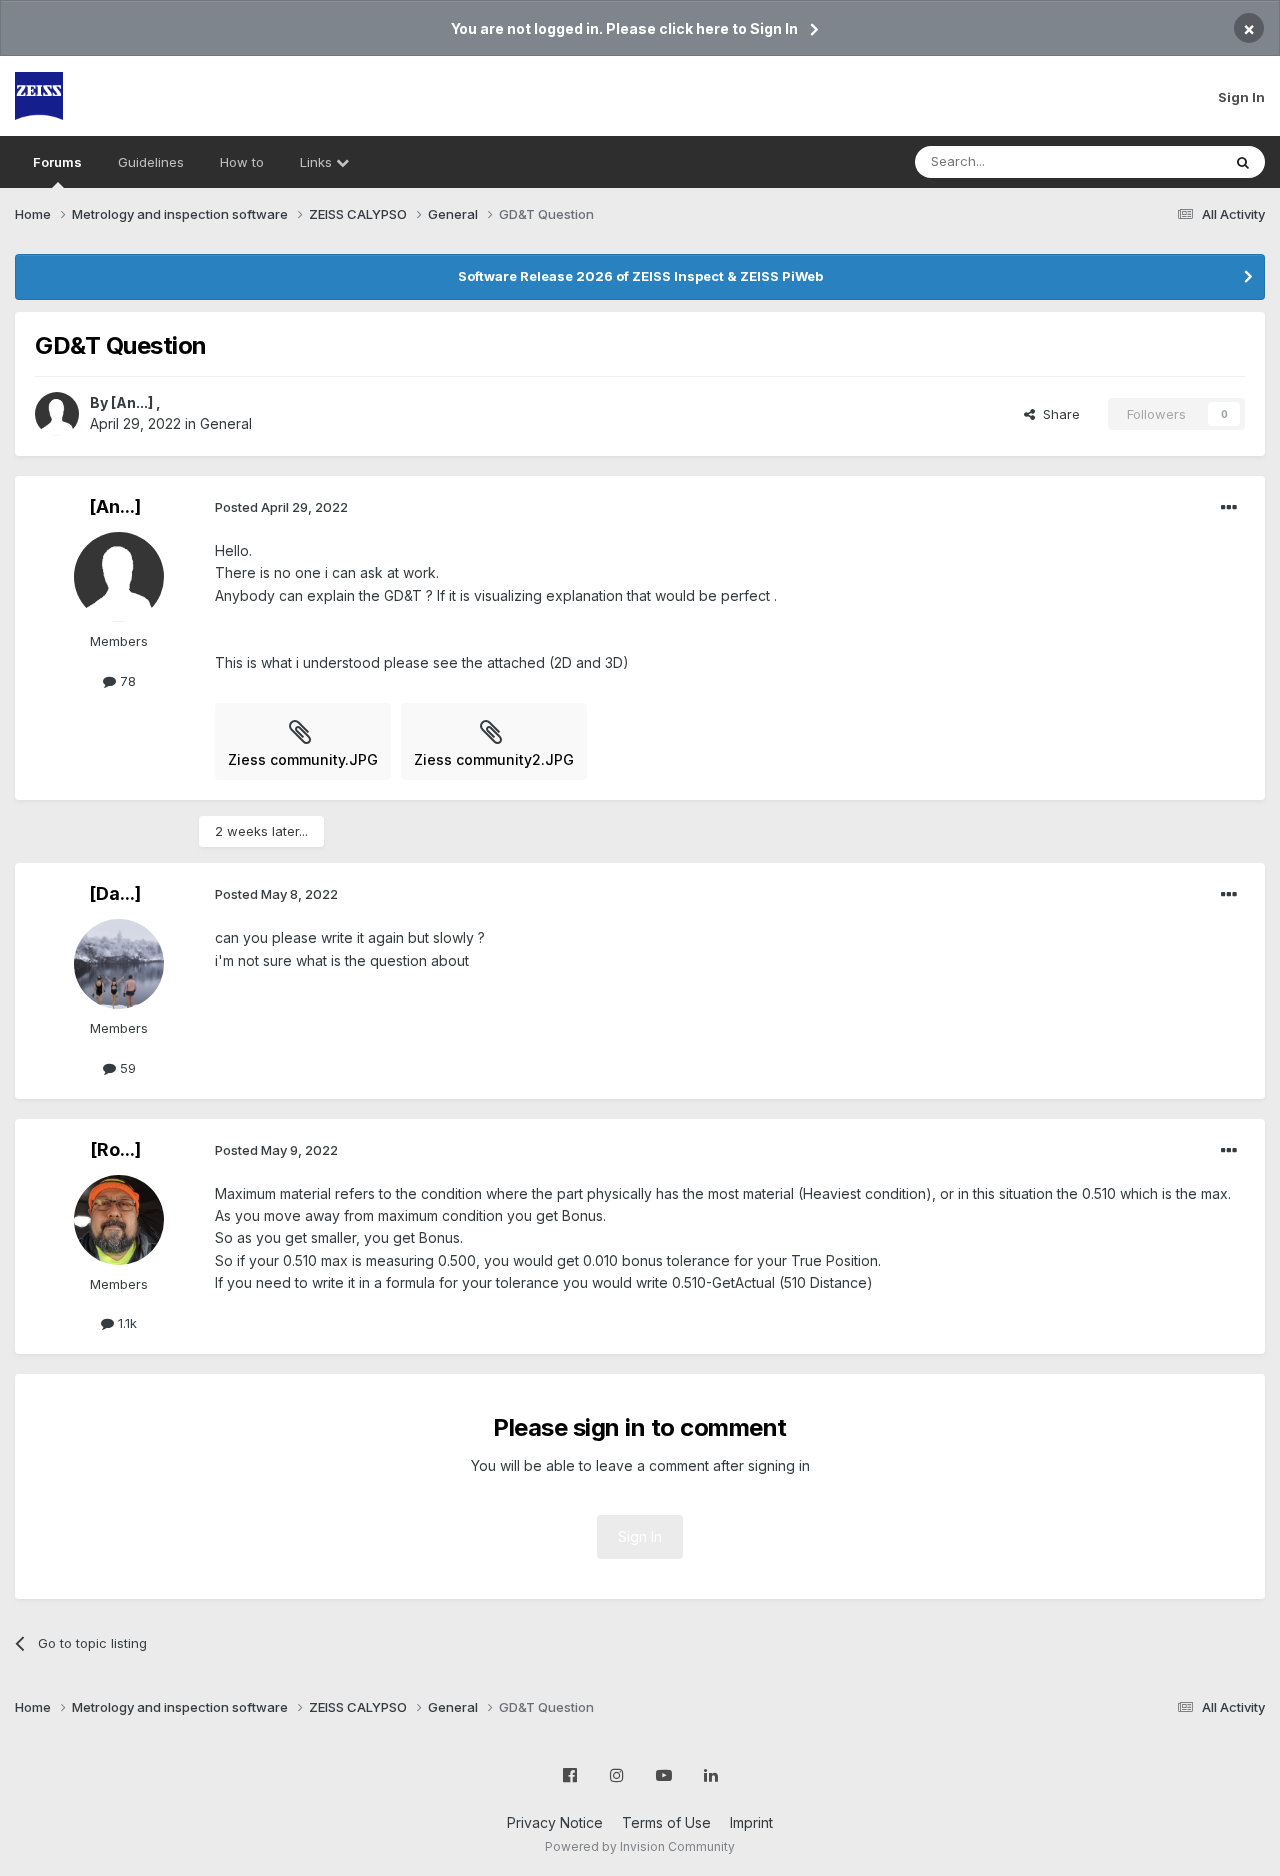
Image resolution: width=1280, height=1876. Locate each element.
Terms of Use (666, 1822)
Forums (57, 162)
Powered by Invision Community (640, 1846)
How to (242, 162)
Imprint (751, 1822)
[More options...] (1229, 508)
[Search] (1243, 162)
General (226, 423)
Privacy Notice (555, 1822)
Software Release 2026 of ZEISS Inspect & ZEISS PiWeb (640, 276)
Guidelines (151, 162)
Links (318, 162)
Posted (281, 507)
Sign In (1241, 97)
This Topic (1162, 161)
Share (1057, 414)
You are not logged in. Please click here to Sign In (624, 28)
